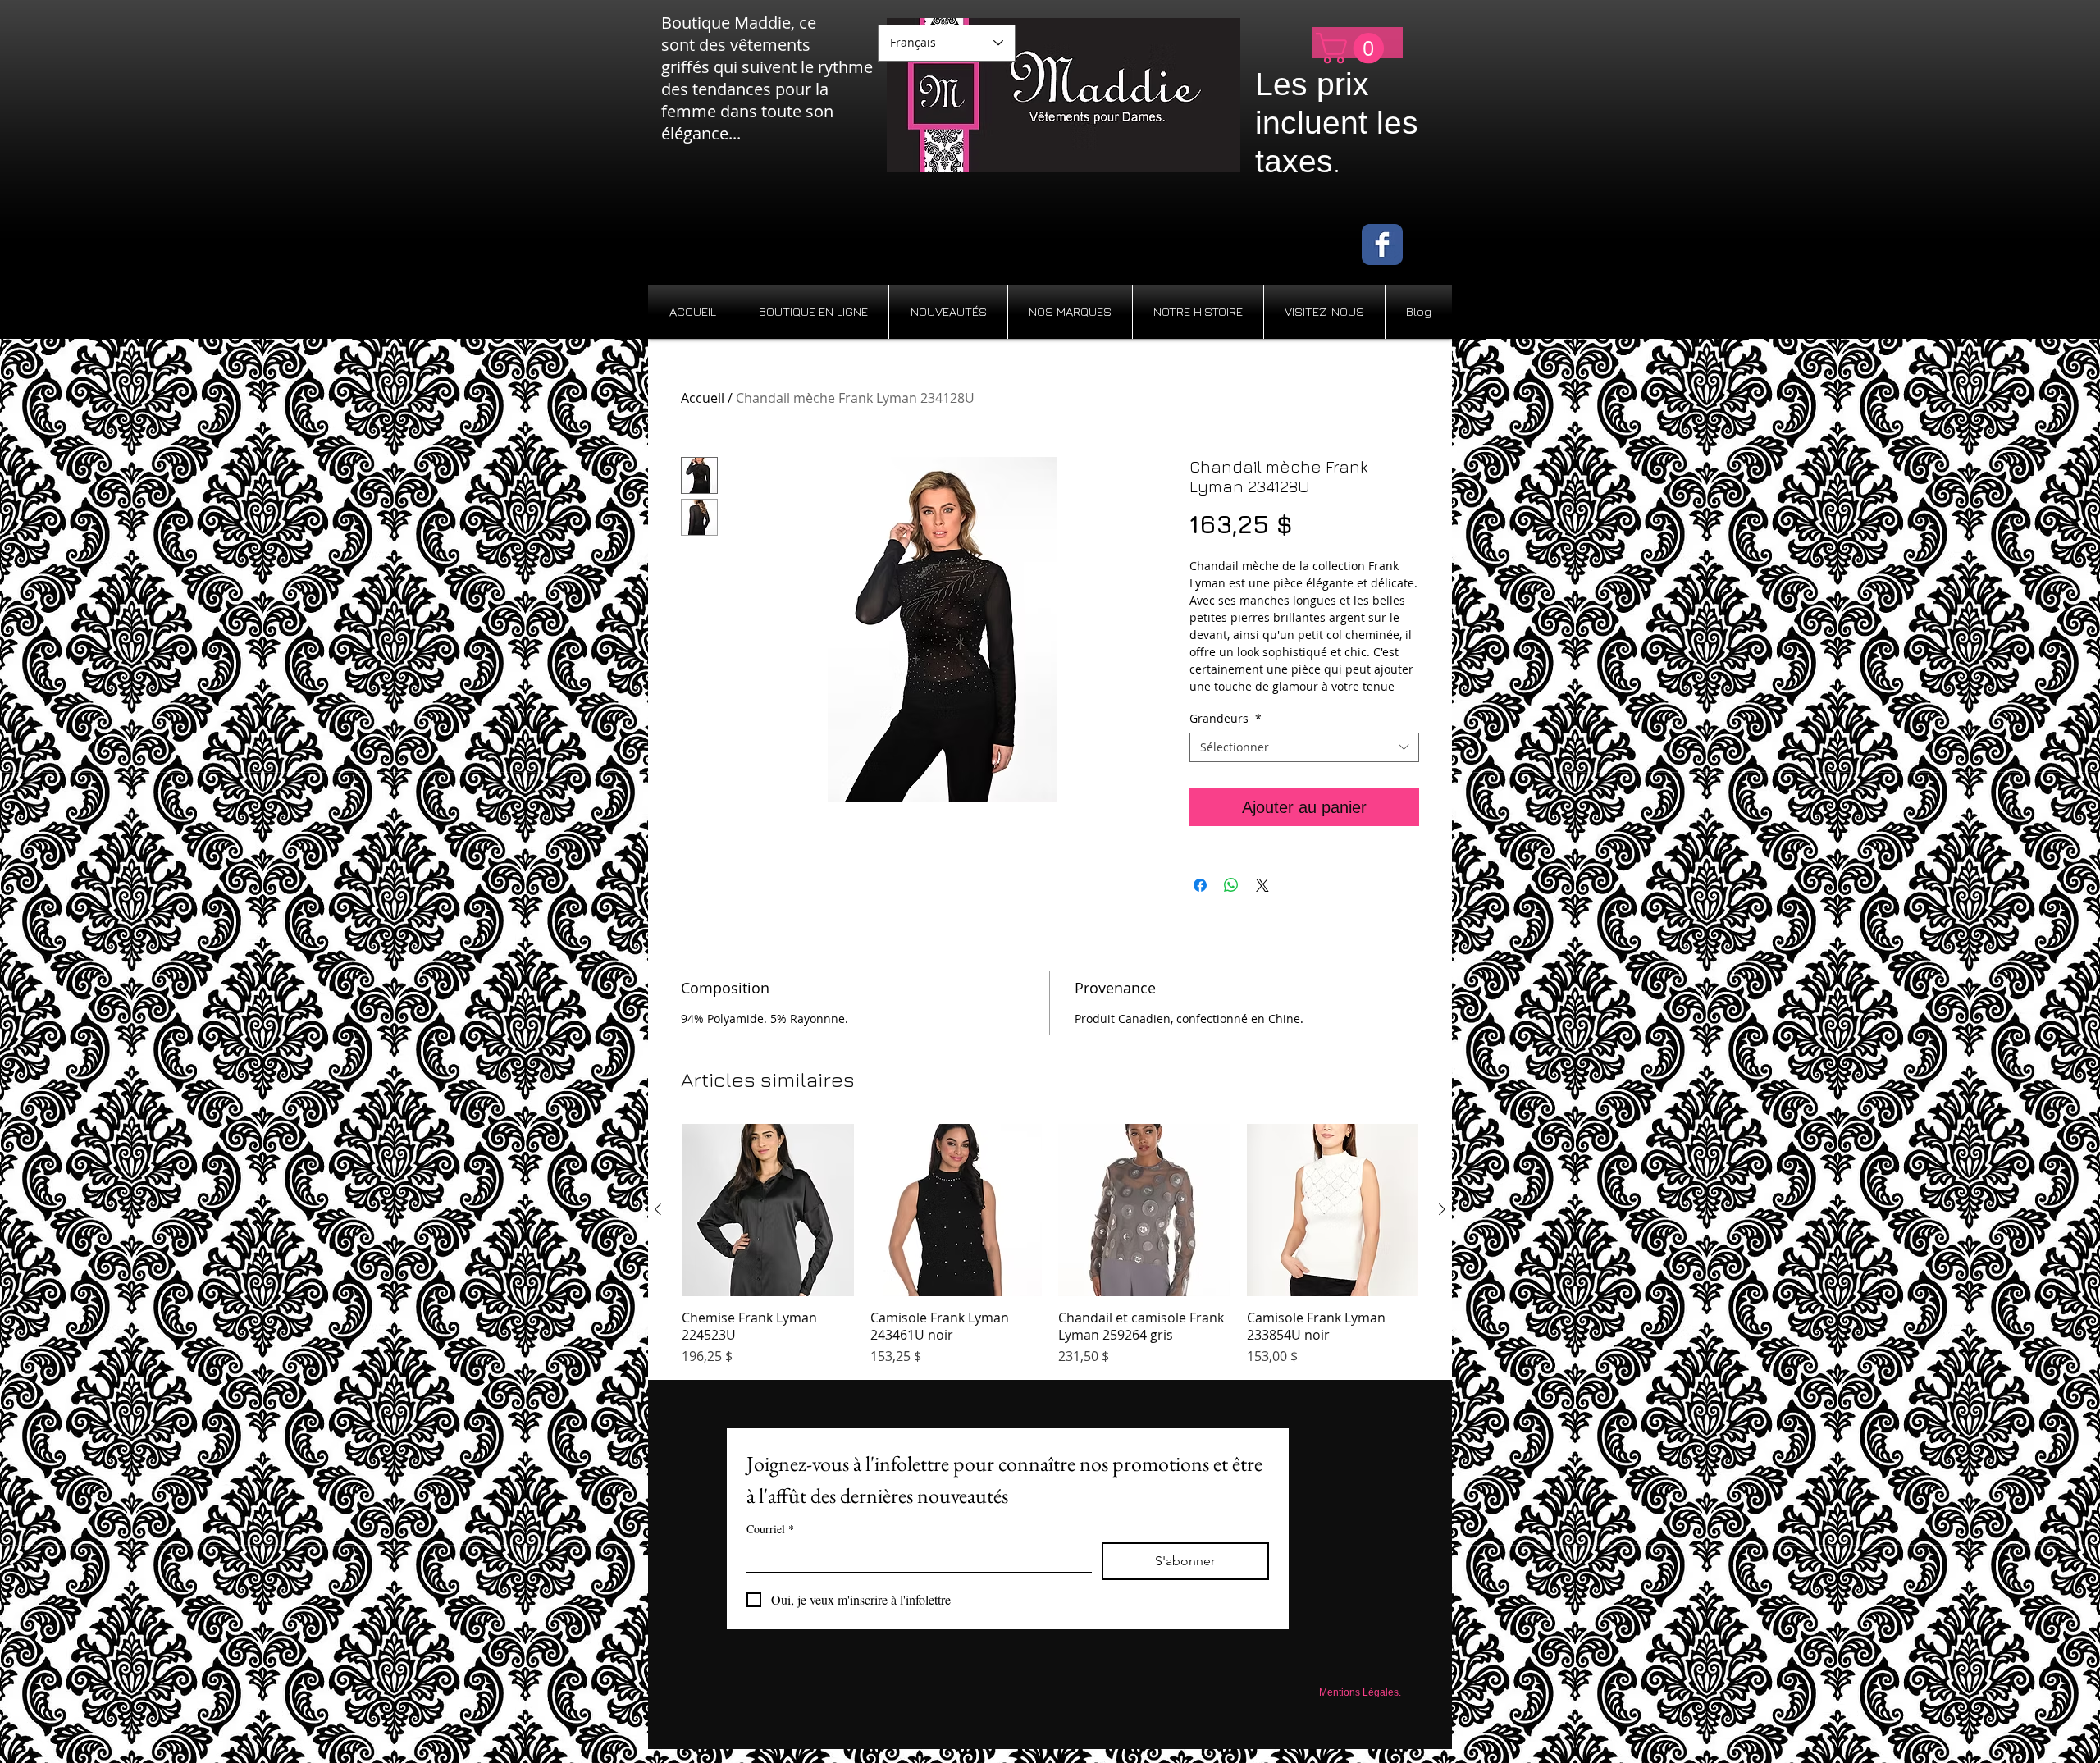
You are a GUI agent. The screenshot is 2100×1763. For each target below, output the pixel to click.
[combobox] (1304, 747)
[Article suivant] (1442, 1209)
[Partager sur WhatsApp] (1231, 885)
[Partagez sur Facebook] (1200, 885)
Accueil (703, 398)
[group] (1050, 1245)
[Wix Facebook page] (1382, 244)
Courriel (770, 1529)
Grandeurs (1226, 719)
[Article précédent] (658, 1209)
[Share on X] (1262, 885)
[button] (1354, 48)
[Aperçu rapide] (768, 1210)
